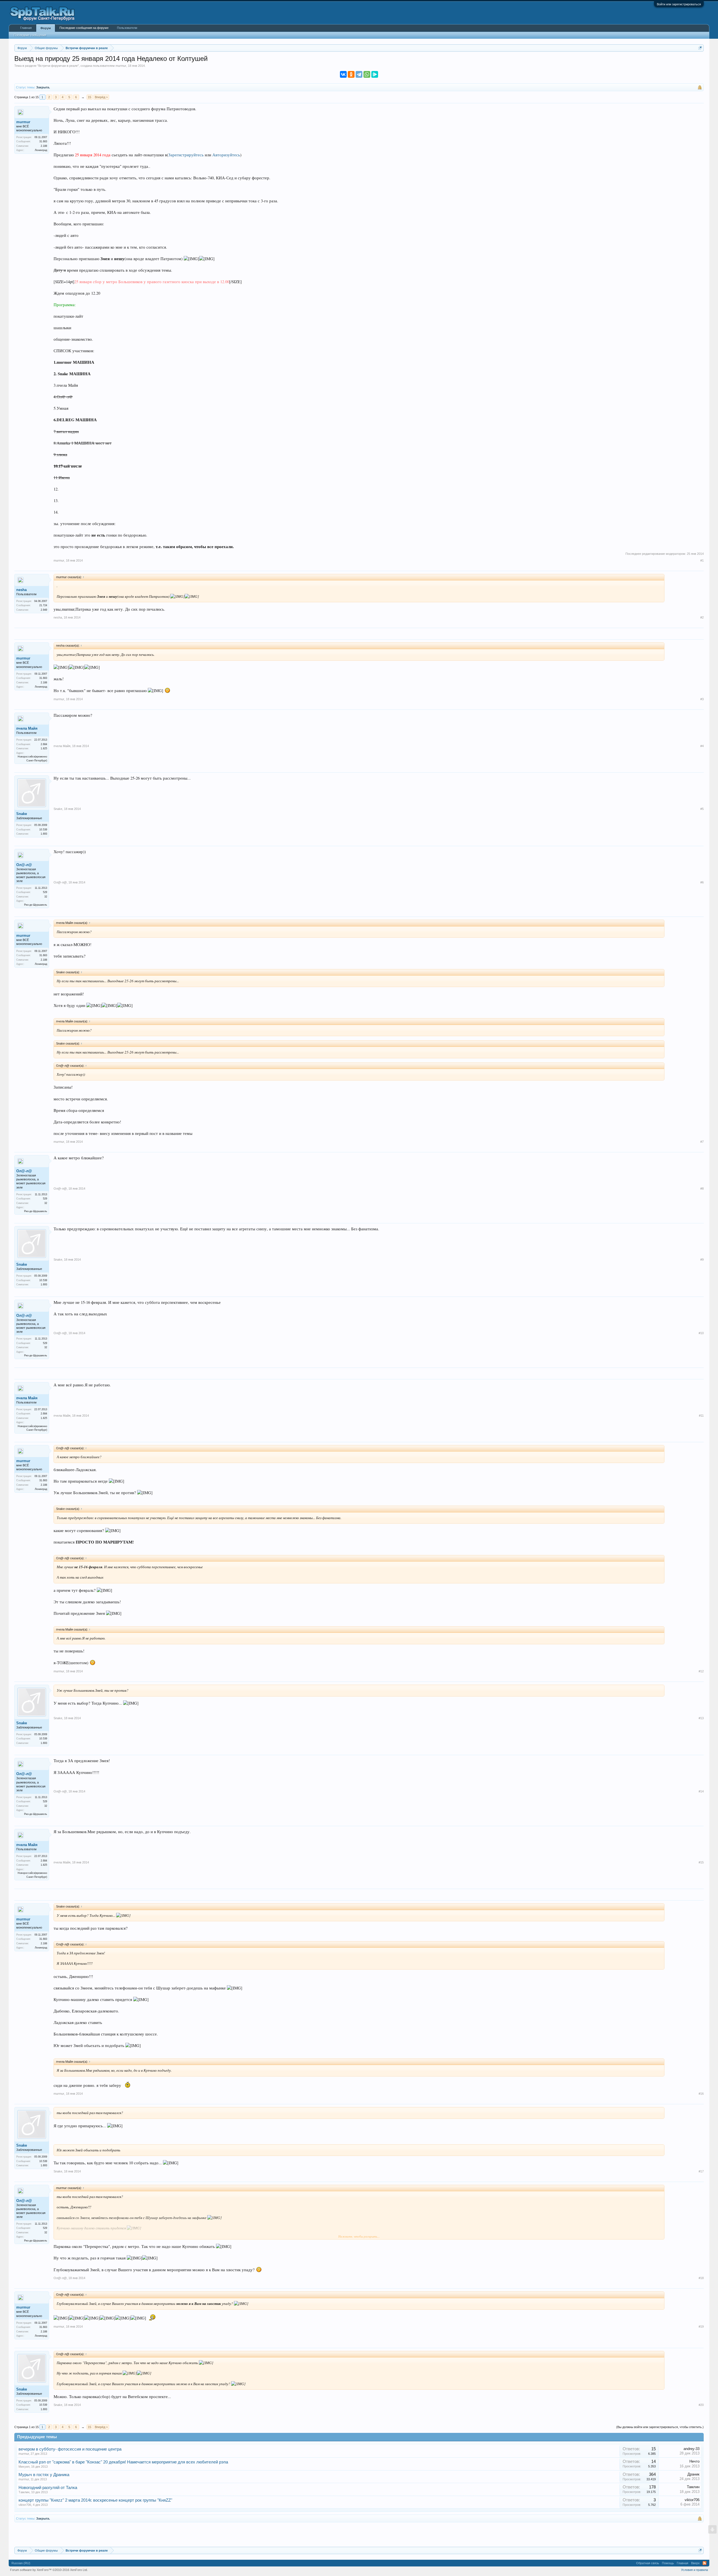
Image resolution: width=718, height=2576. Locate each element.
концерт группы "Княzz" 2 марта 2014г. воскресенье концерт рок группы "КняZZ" (95, 2500)
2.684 (44, 744)
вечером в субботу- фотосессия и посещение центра (70, 2449)
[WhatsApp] (367, 74)
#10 (701, 1333)
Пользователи (127, 28)
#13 (701, 1718)
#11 (701, 1416)
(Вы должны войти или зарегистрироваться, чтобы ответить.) (660, 2427)
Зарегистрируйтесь (186, 155)
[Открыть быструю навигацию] (700, 48)
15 (89, 97)
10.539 (43, 830)
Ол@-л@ (24, 865)
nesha (21, 590)
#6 (702, 882)
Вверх (695, 2563)
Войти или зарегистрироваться (679, 4)
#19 (701, 2327)
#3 (702, 699)
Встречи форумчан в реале (58, 66)
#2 (702, 617)
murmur (121, 66)
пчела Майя (27, 728)
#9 (702, 1260)
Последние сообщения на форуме (84, 28)
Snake (22, 814)
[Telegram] (359, 74)
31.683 (43, 141)
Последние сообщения (30, 35)
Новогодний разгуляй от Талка (48, 2488)
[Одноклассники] (351, 74)
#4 (702, 746)
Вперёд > (101, 97)
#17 (701, 2171)
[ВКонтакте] (343, 74)
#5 (702, 809)
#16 (701, 2094)
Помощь (668, 2563)
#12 (701, 1671)
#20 (701, 2405)
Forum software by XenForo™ (49, 2570)
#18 (701, 2278)
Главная (26, 28)
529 (45, 892)
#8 (702, 1189)
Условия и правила (694, 2570)
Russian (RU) (21, 2563)
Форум (46, 28)
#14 (701, 1791)
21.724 (43, 605)
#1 (702, 560)
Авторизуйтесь (226, 155)
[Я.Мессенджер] (375, 74)
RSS (705, 2563)
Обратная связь (648, 2563)
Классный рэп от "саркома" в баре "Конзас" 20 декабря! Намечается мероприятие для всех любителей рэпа (123, 2462)
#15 (701, 1862)
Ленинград (41, 150)
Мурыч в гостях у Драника (44, 2475)
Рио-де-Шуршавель (36, 905)
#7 (702, 1142)
